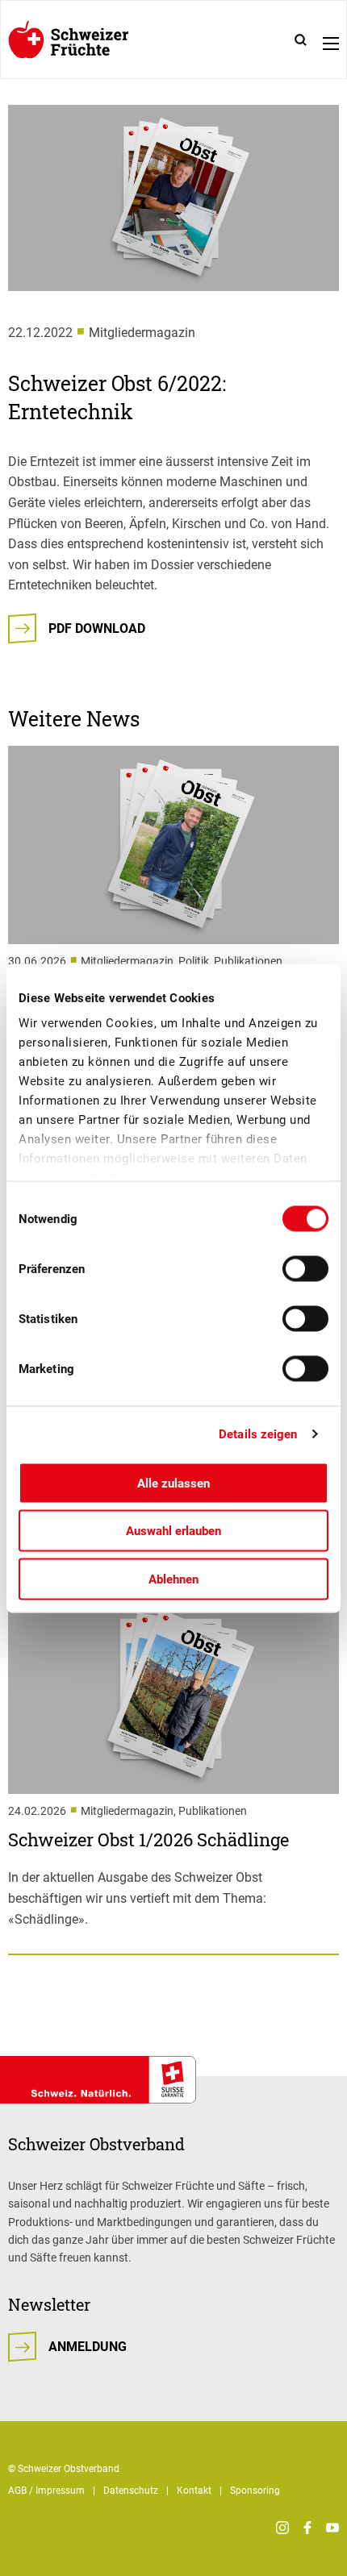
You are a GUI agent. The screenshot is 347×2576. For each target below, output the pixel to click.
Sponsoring (255, 2491)
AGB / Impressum (46, 2491)
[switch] (305, 1268)
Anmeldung (88, 2347)
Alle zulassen (173, 1483)
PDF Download (97, 628)
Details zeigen (258, 1434)
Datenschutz (131, 2491)
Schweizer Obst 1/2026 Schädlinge (148, 1839)
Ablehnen (173, 1579)
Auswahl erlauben (173, 1531)
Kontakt (194, 2491)
